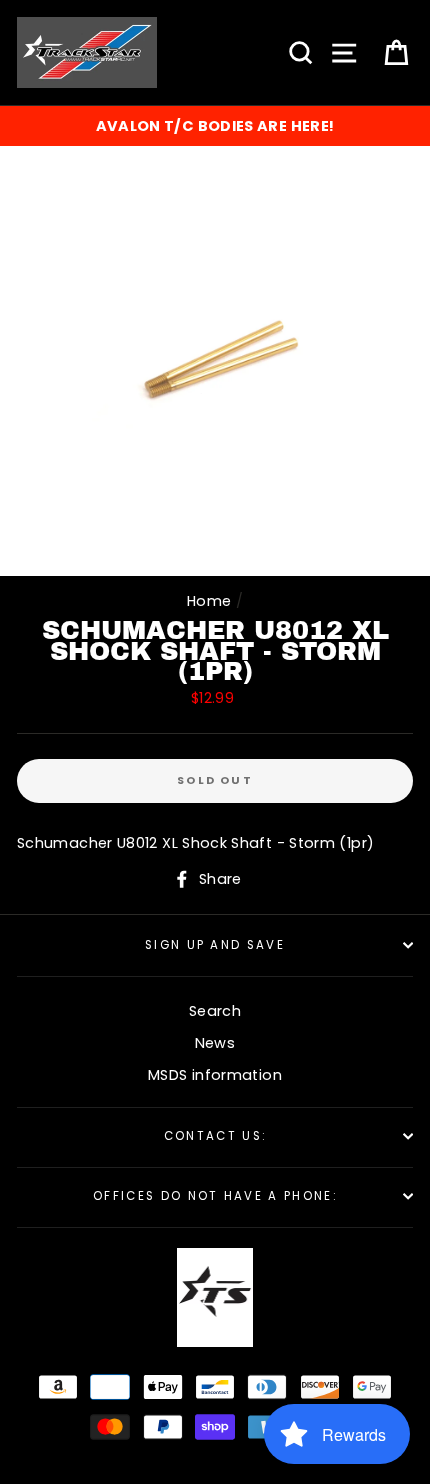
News (215, 1043)
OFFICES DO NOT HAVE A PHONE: (215, 1196)
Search (215, 1011)
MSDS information (215, 1075)
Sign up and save (215, 945)
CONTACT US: (215, 1136)
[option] (215, 126)
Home (209, 601)
